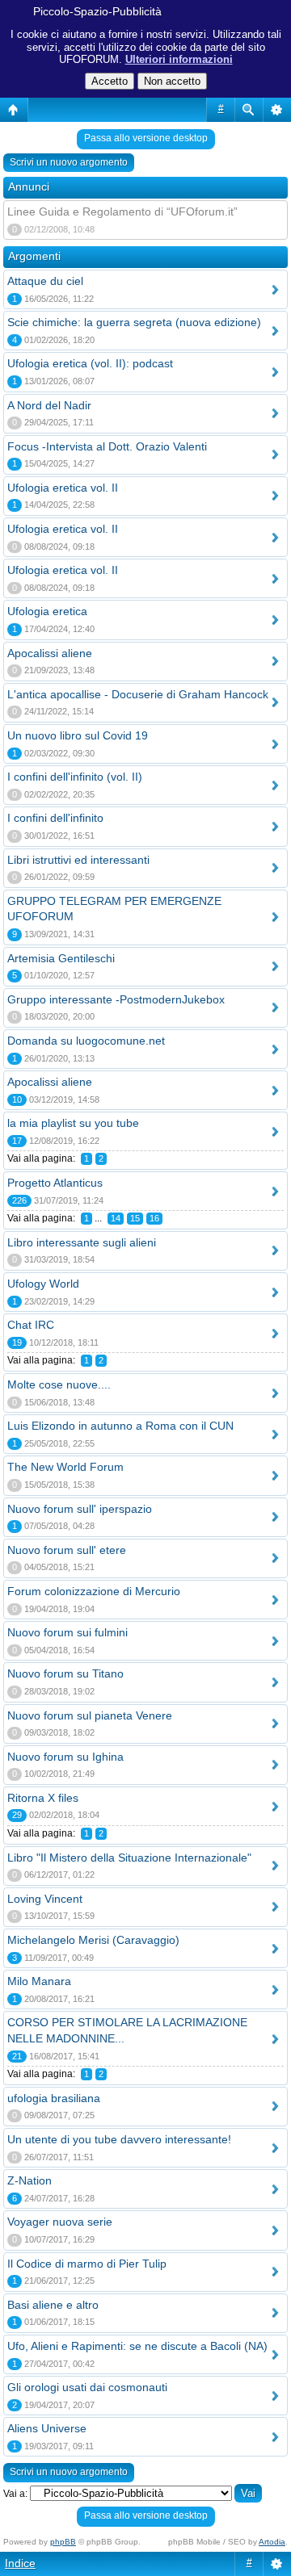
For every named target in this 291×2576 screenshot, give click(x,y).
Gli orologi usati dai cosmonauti (87, 2387)
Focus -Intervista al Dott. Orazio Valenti (107, 446)
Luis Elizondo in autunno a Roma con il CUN (120, 1426)
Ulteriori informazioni (179, 59)
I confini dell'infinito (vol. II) (75, 777)
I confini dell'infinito (55, 818)
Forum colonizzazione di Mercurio (94, 1591)
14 (116, 1218)
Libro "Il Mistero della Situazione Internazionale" (129, 1858)
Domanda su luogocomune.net (86, 1041)
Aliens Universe (47, 2428)
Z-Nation (30, 2180)
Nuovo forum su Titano (65, 1673)
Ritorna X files (43, 1798)
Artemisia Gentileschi (61, 958)
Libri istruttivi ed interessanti (78, 860)
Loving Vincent (45, 1899)
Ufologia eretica (47, 611)
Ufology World (43, 1284)
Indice (20, 2563)
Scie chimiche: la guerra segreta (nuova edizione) (134, 322)
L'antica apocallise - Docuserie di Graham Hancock (138, 694)
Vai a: (15, 2494)
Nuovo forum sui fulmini (67, 1632)
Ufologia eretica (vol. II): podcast (90, 363)
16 (154, 1218)
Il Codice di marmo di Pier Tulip (87, 2264)
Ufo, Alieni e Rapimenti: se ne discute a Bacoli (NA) (137, 2346)
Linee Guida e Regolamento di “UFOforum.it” (122, 212)
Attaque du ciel (45, 281)
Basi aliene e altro (53, 2305)
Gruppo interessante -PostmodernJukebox (116, 999)
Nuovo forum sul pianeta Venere (90, 1715)
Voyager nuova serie (60, 2222)
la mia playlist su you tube (73, 1123)
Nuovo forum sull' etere (67, 1550)
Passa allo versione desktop (146, 138)
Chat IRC (31, 1325)
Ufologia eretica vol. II (63, 488)
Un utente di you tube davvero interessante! (119, 2139)
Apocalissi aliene (50, 653)
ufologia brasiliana (54, 2098)
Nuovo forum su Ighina (65, 1757)
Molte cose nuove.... (59, 1384)
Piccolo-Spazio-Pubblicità (97, 11)
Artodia (272, 2542)
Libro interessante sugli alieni (82, 1242)
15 (135, 1218)
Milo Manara (39, 1981)
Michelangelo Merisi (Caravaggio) (93, 1940)
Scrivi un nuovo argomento (69, 162)
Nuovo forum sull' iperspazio (80, 1509)
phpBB (63, 2542)
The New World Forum (65, 1467)
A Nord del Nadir (49, 405)
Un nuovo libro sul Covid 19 (78, 735)
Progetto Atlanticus (55, 1183)
